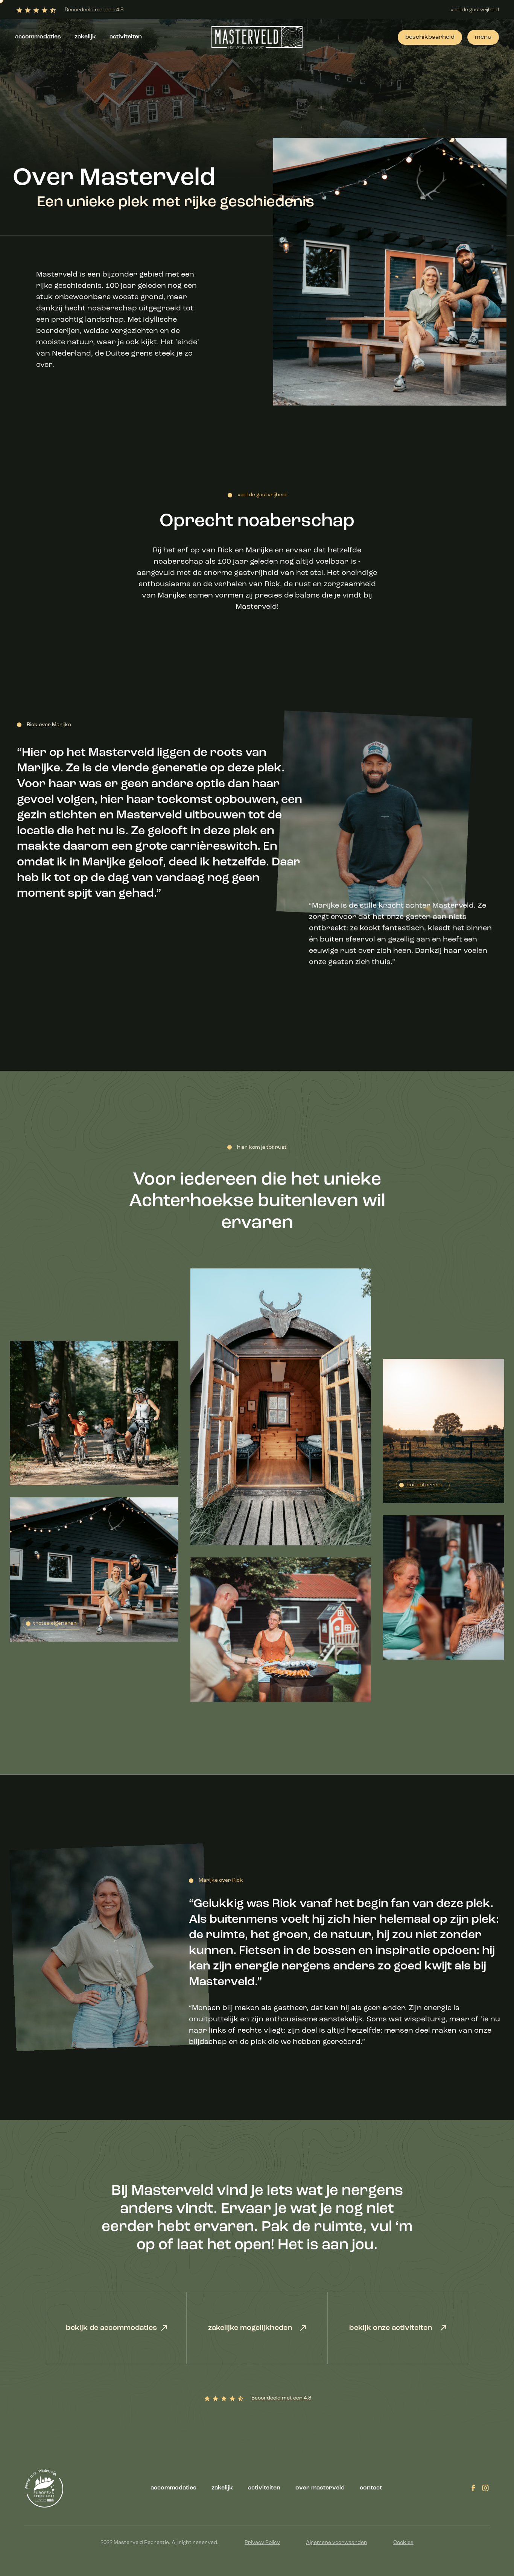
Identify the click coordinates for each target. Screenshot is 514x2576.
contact (371, 2488)
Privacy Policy (262, 2543)
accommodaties (38, 37)
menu (483, 37)
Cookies (403, 2543)
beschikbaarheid (430, 37)
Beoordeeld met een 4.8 (94, 10)
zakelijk (85, 37)
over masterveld (320, 2488)
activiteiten (126, 37)
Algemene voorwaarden (337, 2543)
